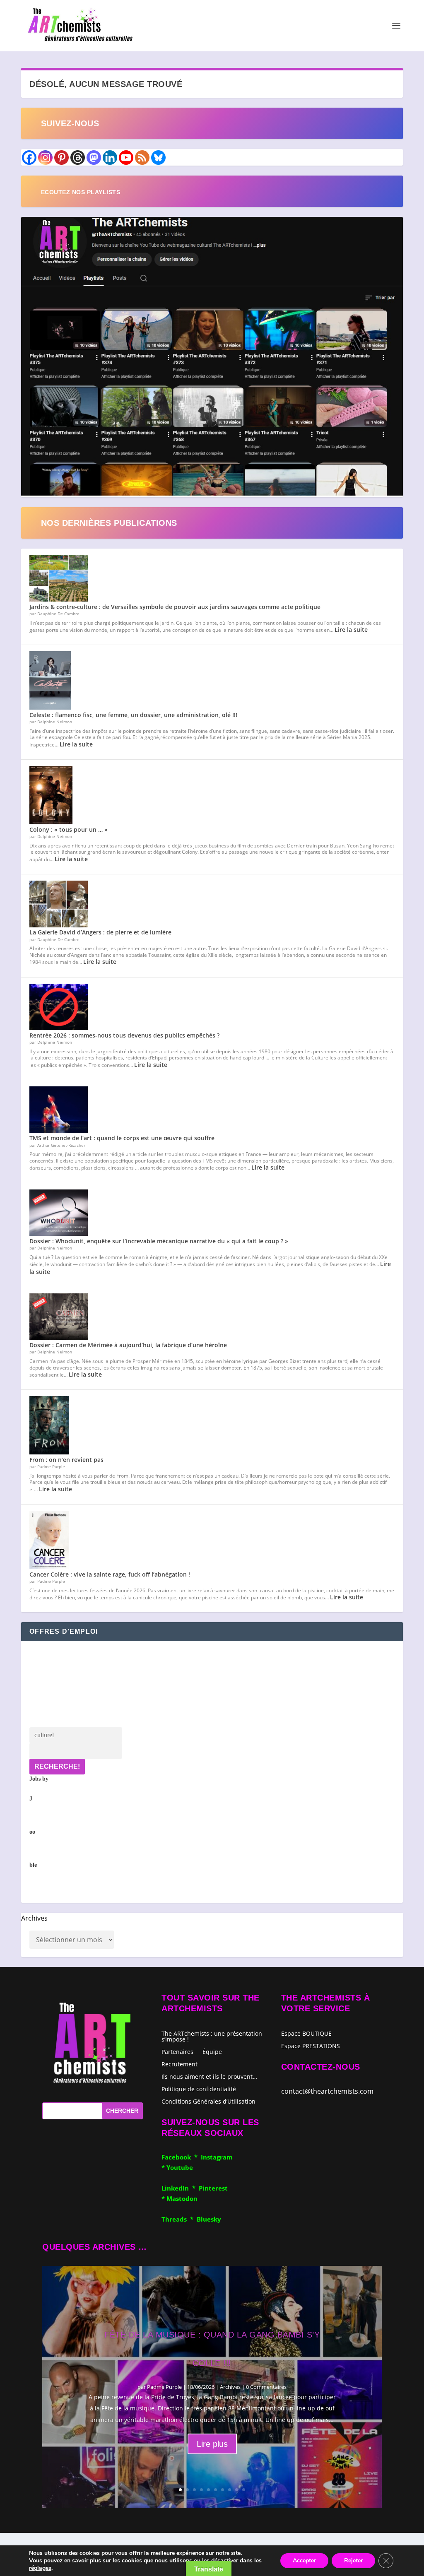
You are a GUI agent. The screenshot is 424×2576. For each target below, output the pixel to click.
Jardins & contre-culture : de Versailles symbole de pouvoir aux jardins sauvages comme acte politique (175, 607)
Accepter (304, 2560)
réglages (40, 2568)
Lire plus (212, 2444)
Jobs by (39, 1822)
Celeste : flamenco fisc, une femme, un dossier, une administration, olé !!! (133, 715)
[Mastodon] (94, 158)
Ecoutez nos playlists (81, 192)
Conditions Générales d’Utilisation (208, 2101)
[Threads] (78, 158)
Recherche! (57, 1766)
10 (244, 2490)
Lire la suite (351, 630)
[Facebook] (29, 158)
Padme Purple (164, 2387)
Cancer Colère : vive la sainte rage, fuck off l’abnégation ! (110, 1574)
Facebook (178, 2157)
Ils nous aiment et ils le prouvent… (209, 2076)
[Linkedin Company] (110, 158)
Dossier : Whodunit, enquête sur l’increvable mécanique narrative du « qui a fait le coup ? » (159, 1241)
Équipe (212, 2051)
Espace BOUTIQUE (306, 2034)
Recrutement (179, 2064)
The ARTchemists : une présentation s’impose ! (212, 2036)
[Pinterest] (61, 158)
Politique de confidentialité (199, 2088)
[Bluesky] (158, 158)
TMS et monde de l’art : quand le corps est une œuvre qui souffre (122, 1138)
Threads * (179, 2219)
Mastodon (182, 2198)
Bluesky (209, 2219)
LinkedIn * (180, 2188)
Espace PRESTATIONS (311, 2046)
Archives (34, 1918)
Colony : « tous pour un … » (69, 829)
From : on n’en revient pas (66, 1460)
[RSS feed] (142, 158)
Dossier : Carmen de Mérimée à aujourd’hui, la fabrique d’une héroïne (128, 1345)
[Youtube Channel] (126, 158)
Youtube (180, 2167)
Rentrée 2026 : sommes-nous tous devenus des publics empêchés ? (124, 1035)
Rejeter (353, 2560)
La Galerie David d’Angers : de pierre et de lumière (100, 932)
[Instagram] (45, 158)
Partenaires (177, 2051)
